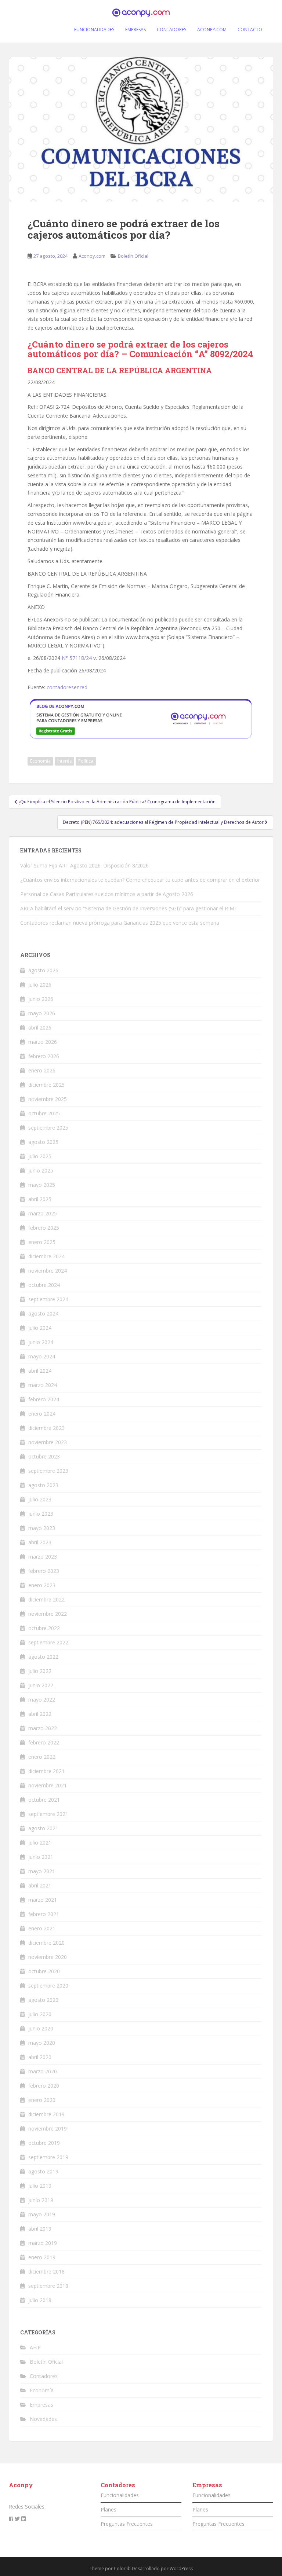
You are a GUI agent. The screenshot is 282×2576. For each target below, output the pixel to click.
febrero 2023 (44, 1571)
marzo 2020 (43, 2071)
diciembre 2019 (46, 2114)
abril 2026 (40, 1028)
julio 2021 (40, 1843)
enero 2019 (42, 2257)
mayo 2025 (42, 1185)
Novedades (43, 2419)
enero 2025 (42, 1242)
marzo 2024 (43, 1385)
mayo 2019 (42, 2214)
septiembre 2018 (48, 2286)
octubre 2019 (44, 2143)
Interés (64, 761)
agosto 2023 (43, 1485)
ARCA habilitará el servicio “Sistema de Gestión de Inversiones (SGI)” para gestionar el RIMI (128, 908)
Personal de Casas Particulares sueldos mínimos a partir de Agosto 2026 (107, 894)
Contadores (44, 2376)
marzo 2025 (43, 1213)
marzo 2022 (43, 1728)
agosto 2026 (43, 970)
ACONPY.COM (212, 30)
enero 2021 (42, 1928)
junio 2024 (41, 1342)
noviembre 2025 (48, 1099)
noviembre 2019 (48, 2129)
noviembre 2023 (48, 1442)
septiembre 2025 (48, 1128)
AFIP (35, 2347)
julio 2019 (40, 2186)
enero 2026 (42, 1070)
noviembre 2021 (48, 1785)
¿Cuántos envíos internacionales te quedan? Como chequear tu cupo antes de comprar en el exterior (140, 880)
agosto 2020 (43, 2000)
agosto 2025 (43, 1142)
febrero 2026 (44, 1056)
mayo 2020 (42, 2043)
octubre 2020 (44, 1971)
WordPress (181, 2568)
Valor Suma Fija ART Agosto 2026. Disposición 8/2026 (84, 865)
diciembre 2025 (46, 1085)
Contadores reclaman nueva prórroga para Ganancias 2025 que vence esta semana (120, 923)
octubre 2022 (44, 1628)
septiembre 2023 (48, 1471)
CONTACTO (250, 30)
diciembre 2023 (46, 1428)
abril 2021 (40, 1885)
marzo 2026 (43, 1042)
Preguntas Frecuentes (127, 2524)
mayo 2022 (42, 1700)
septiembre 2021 (48, 1814)
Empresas (41, 2405)
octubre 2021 (44, 1800)
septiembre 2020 (48, 1986)
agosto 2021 (43, 1828)
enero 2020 (42, 2100)
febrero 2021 (44, 1914)
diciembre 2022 (46, 1599)
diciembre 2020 (46, 1943)
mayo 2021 (42, 1871)
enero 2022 (42, 1757)
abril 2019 (40, 2229)
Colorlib (122, 2568)
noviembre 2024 (48, 1271)
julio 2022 (40, 1671)
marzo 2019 (43, 2243)
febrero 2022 (44, 1742)
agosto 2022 (43, 1657)
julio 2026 (40, 985)
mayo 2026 (42, 1013)
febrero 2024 (44, 1399)
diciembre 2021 (46, 1771)
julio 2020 (40, 2014)
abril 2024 (40, 1371)
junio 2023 (41, 1514)
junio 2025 (41, 1170)
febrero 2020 (44, 2086)
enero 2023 (42, 1585)
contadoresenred (67, 687)
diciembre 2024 (46, 1256)
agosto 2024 (43, 1313)
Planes (109, 2509)
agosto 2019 (43, 2171)
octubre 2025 (44, 1113)
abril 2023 (40, 1542)
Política (86, 761)
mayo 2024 (42, 1356)
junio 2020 (41, 2028)
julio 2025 (40, 1156)
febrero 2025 (44, 1228)
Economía (40, 761)
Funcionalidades (120, 2495)
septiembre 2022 (48, 1642)
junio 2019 (41, 2200)
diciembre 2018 (46, 2272)
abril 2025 (40, 1199)
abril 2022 (40, 1714)
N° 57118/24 (77, 658)
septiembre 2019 (48, 2157)
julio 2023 (40, 1499)
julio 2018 (40, 2300)
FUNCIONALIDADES (94, 30)
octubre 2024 (44, 1285)
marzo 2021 (43, 1900)
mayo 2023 (42, 1528)
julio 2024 (40, 1328)
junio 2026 (41, 999)
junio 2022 (41, 1685)
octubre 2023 (44, 1456)
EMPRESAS (135, 30)
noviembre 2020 (48, 1957)
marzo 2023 (43, 1557)
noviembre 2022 (48, 1614)
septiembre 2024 (48, 1299)
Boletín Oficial (133, 256)
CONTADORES (171, 30)
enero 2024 (42, 1414)
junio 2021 (41, 1857)
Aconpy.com (92, 256)
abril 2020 (40, 2057)
